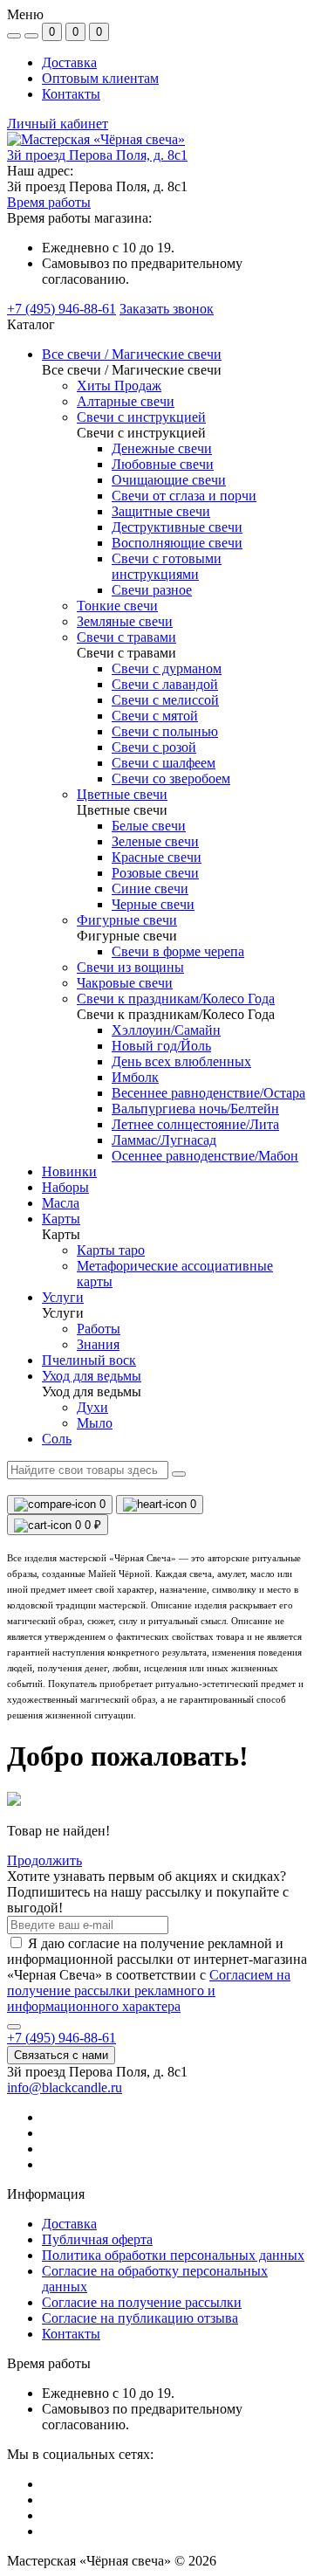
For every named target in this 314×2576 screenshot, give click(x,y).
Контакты (71, 94)
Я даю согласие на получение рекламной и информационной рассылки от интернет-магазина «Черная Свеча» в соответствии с (157, 1975)
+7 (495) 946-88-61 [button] (61, 2038)
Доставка (69, 62)
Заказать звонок (167, 309)
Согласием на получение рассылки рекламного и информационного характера (149, 1991)
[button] (97, 155)
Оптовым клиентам (100, 78)
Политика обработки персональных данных (173, 2255)
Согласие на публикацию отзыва (140, 2318)
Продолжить (44, 1860)
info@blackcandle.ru (65, 2087)
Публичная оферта (97, 2239)
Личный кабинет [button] (58, 124)
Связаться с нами (61, 2055)
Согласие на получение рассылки (142, 2302)
